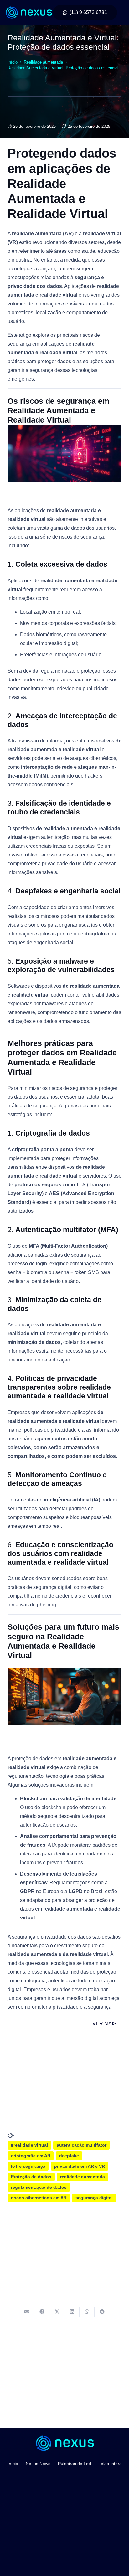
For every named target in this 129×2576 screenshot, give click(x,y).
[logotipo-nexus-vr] (28, 13)
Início (13, 2464)
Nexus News (38, 2464)
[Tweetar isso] (57, 2312)
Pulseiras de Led (75, 2464)
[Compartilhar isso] (42, 2312)
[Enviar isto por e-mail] (27, 2312)
